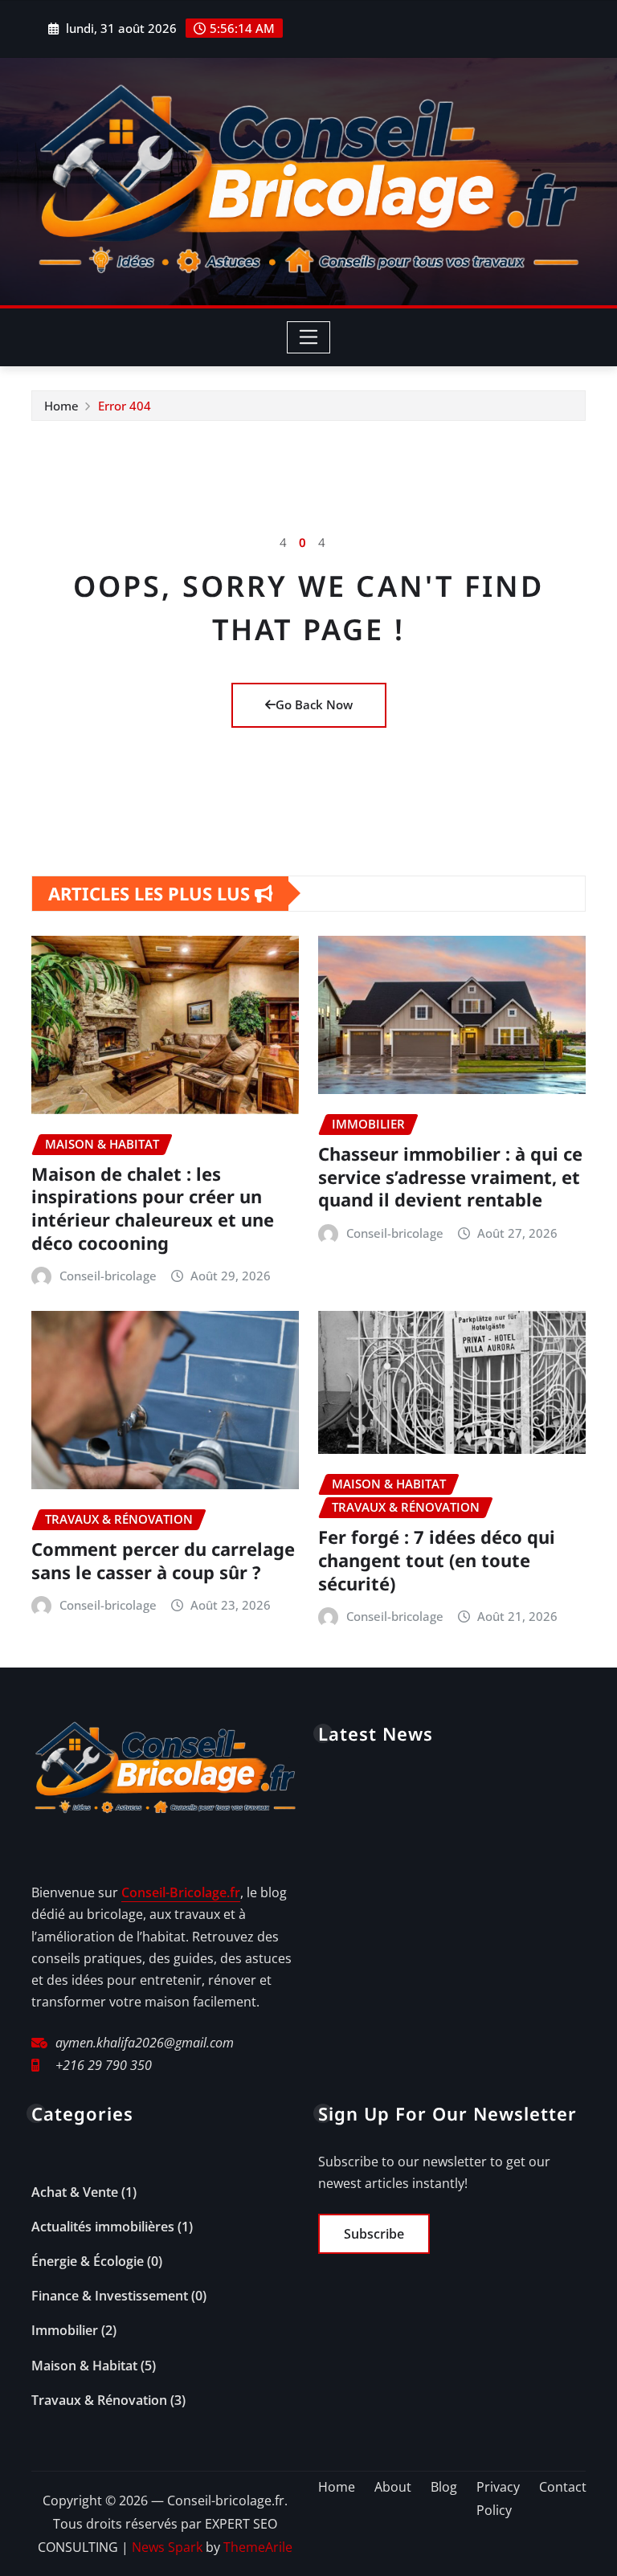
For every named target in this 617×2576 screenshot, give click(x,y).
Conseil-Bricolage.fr (181, 1892)
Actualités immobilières (103, 2227)
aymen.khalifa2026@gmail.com (145, 2043)
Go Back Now (314, 704)
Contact (563, 2487)
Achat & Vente (75, 2192)
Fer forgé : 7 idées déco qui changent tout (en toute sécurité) (437, 1559)
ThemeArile (258, 2547)
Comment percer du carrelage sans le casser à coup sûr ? (163, 1560)
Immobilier (65, 2330)
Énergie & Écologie (88, 2261)
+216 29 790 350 (104, 2065)
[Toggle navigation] (309, 337)
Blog (444, 2487)
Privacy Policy (498, 2498)
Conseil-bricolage (108, 1276)
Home (61, 406)
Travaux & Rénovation (99, 2400)
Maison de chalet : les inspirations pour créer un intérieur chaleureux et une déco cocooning (153, 1208)
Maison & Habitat (84, 2366)
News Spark (167, 2547)
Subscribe (374, 2234)
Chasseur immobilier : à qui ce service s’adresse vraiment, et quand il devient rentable (450, 1176)
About (393, 2487)
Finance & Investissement (110, 2296)
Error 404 (125, 406)
